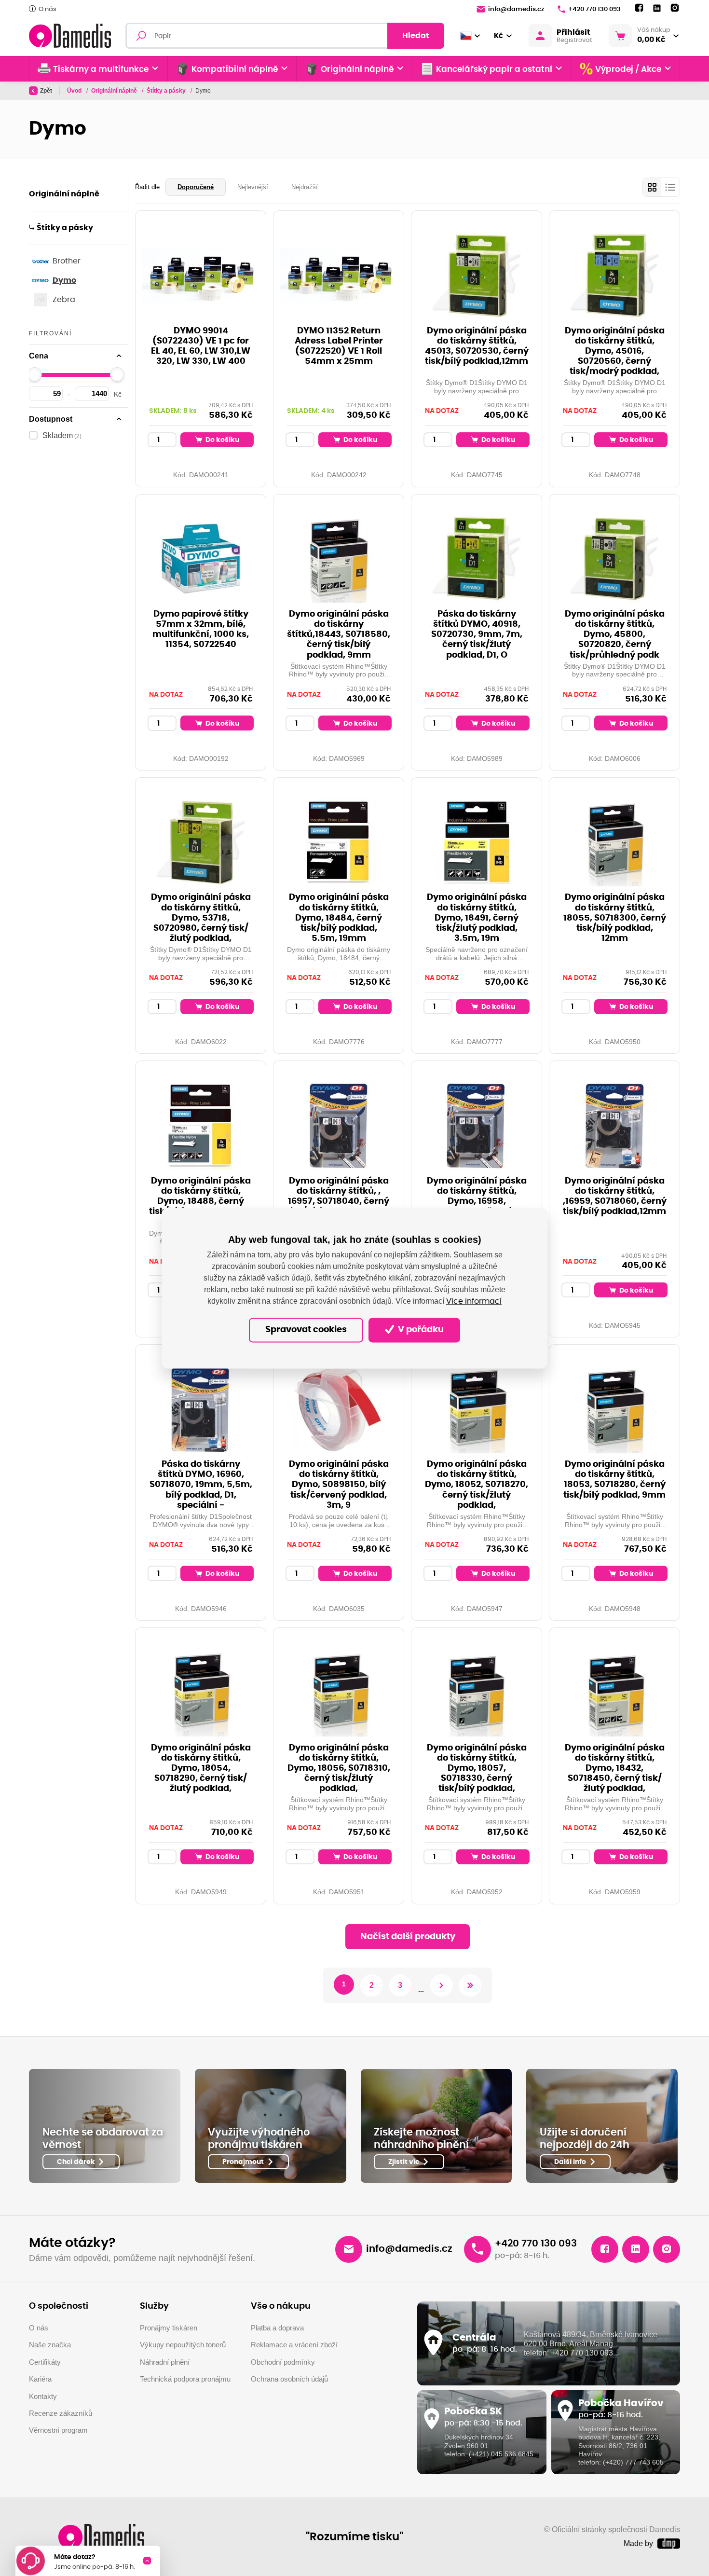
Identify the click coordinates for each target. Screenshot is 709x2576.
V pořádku (420, 1330)
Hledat (416, 36)
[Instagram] (675, 8)
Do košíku (222, 440)
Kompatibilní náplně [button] (235, 69)
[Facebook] (639, 8)
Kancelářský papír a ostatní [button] (494, 69)
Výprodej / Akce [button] (628, 69)
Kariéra (40, 2379)
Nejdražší (305, 187)
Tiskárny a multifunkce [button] (101, 69)
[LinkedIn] (657, 8)
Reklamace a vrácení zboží (294, 2345)
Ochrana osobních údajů (289, 2379)
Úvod (75, 91)
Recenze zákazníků (61, 2413)
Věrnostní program (58, 2430)
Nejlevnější (253, 187)
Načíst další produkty (408, 1937)
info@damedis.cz (516, 9)
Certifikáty (45, 2362)
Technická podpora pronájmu (185, 2379)
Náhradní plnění (165, 2362)
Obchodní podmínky (283, 2362)
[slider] (35, 374)
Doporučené (196, 187)
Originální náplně (115, 91)
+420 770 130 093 (594, 9)
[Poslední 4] (470, 1986)
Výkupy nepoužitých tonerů (183, 2345)
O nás (48, 9)
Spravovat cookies (306, 1330)
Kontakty (43, 2396)
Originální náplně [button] (357, 69)
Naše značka (50, 2345)
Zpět (46, 91)
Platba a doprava (277, 2328)
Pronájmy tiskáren (169, 2328)
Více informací (474, 1301)
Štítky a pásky (167, 91)
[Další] (442, 1986)
